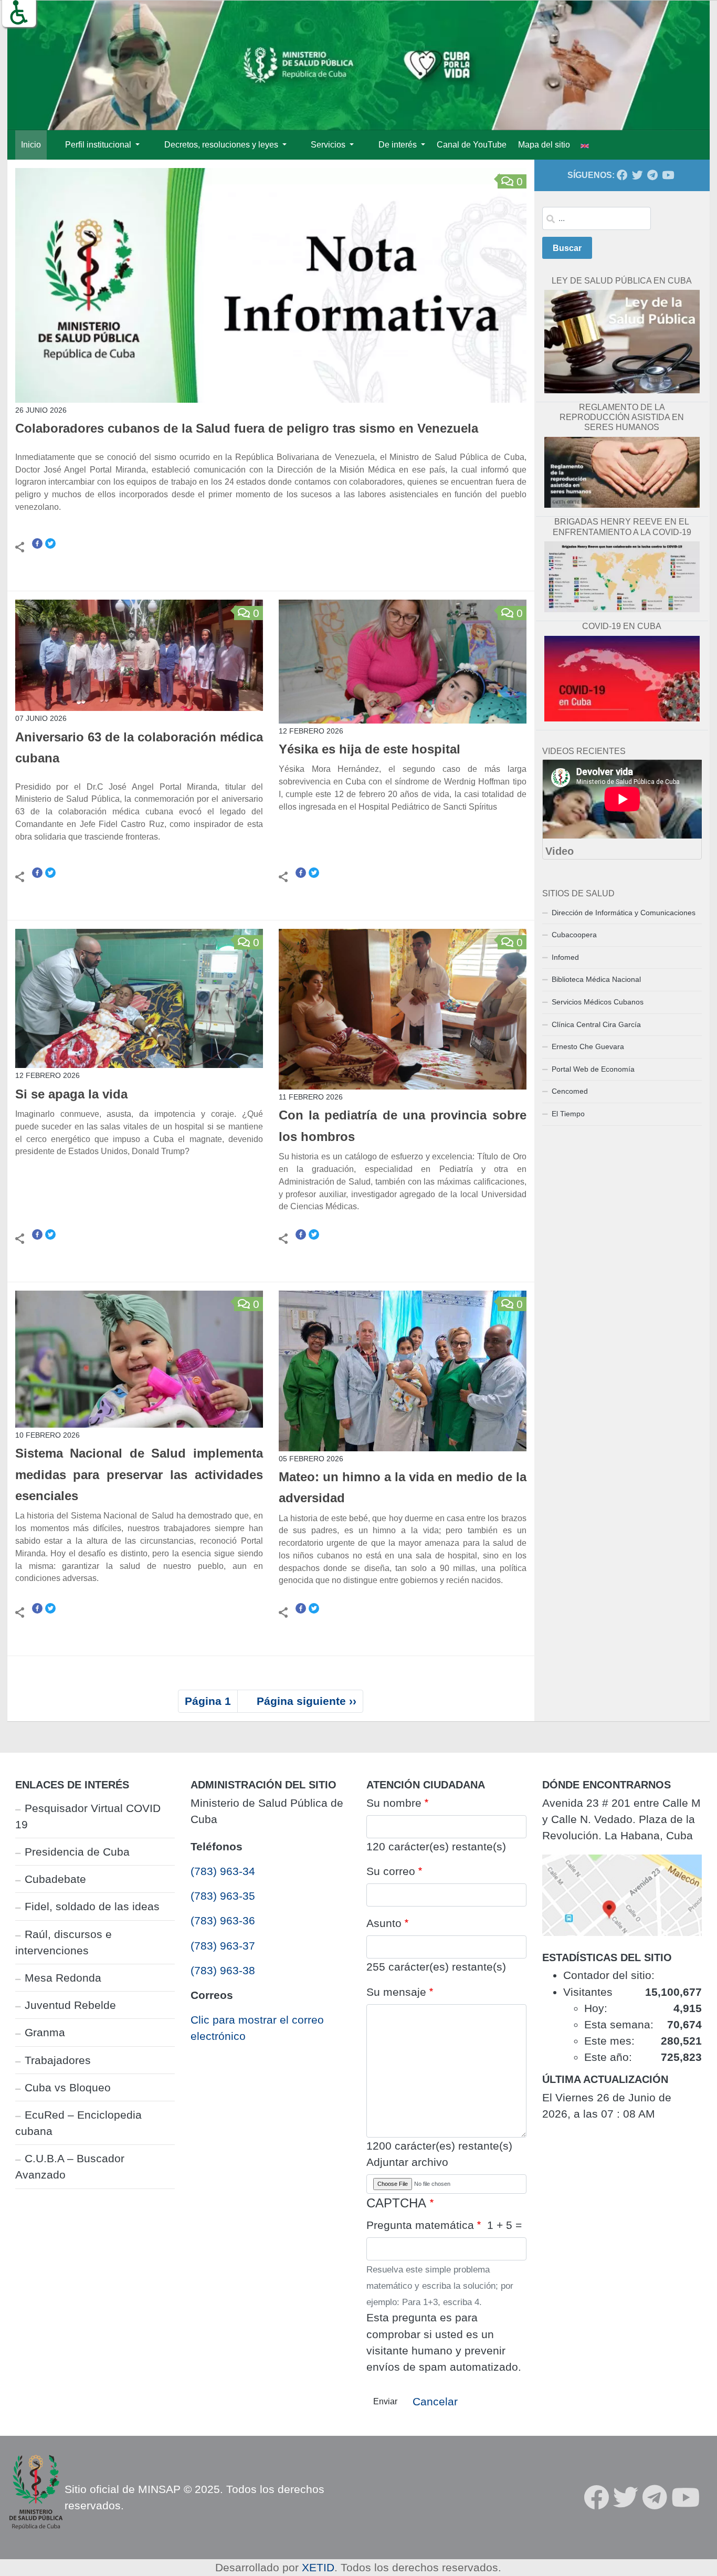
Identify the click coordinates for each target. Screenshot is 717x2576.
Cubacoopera (574, 935)
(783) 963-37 (223, 1946)
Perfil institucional (99, 145)
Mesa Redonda (63, 1978)
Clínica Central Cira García (596, 1024)
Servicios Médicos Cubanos (598, 1002)
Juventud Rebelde (70, 2005)
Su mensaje (396, 1992)
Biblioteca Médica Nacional (596, 979)
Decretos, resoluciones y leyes (222, 145)
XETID (318, 2567)
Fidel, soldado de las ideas (92, 1906)
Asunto (384, 1923)
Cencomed (570, 1091)
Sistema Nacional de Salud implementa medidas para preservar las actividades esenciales (139, 1475)
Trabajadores (58, 2060)
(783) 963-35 (223, 1896)
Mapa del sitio (544, 145)
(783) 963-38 (223, 1970)
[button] (19, 13)
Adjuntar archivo (407, 2162)
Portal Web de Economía (593, 1069)
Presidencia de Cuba (77, 1852)
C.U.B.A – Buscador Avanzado (70, 2166)
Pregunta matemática (420, 2225)
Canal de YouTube (472, 145)
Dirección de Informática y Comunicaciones (624, 913)
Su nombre (394, 1803)
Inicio (31, 145)
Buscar (567, 248)
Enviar (385, 2401)
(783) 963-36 (223, 1920)
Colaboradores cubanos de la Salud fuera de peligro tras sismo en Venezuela (247, 428)
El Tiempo (568, 1114)
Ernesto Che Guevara (588, 1046)
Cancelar (435, 2401)
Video (560, 851)
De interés (399, 145)
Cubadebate (55, 1879)
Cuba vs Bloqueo (68, 2087)
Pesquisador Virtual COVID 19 (88, 1816)
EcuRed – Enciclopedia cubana (78, 2123)
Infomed (565, 957)
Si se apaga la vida (71, 1094)
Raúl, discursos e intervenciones (64, 1942)
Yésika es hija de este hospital (371, 749)
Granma (45, 2032)
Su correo (391, 1871)
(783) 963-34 (223, 1871)
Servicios (329, 145)
